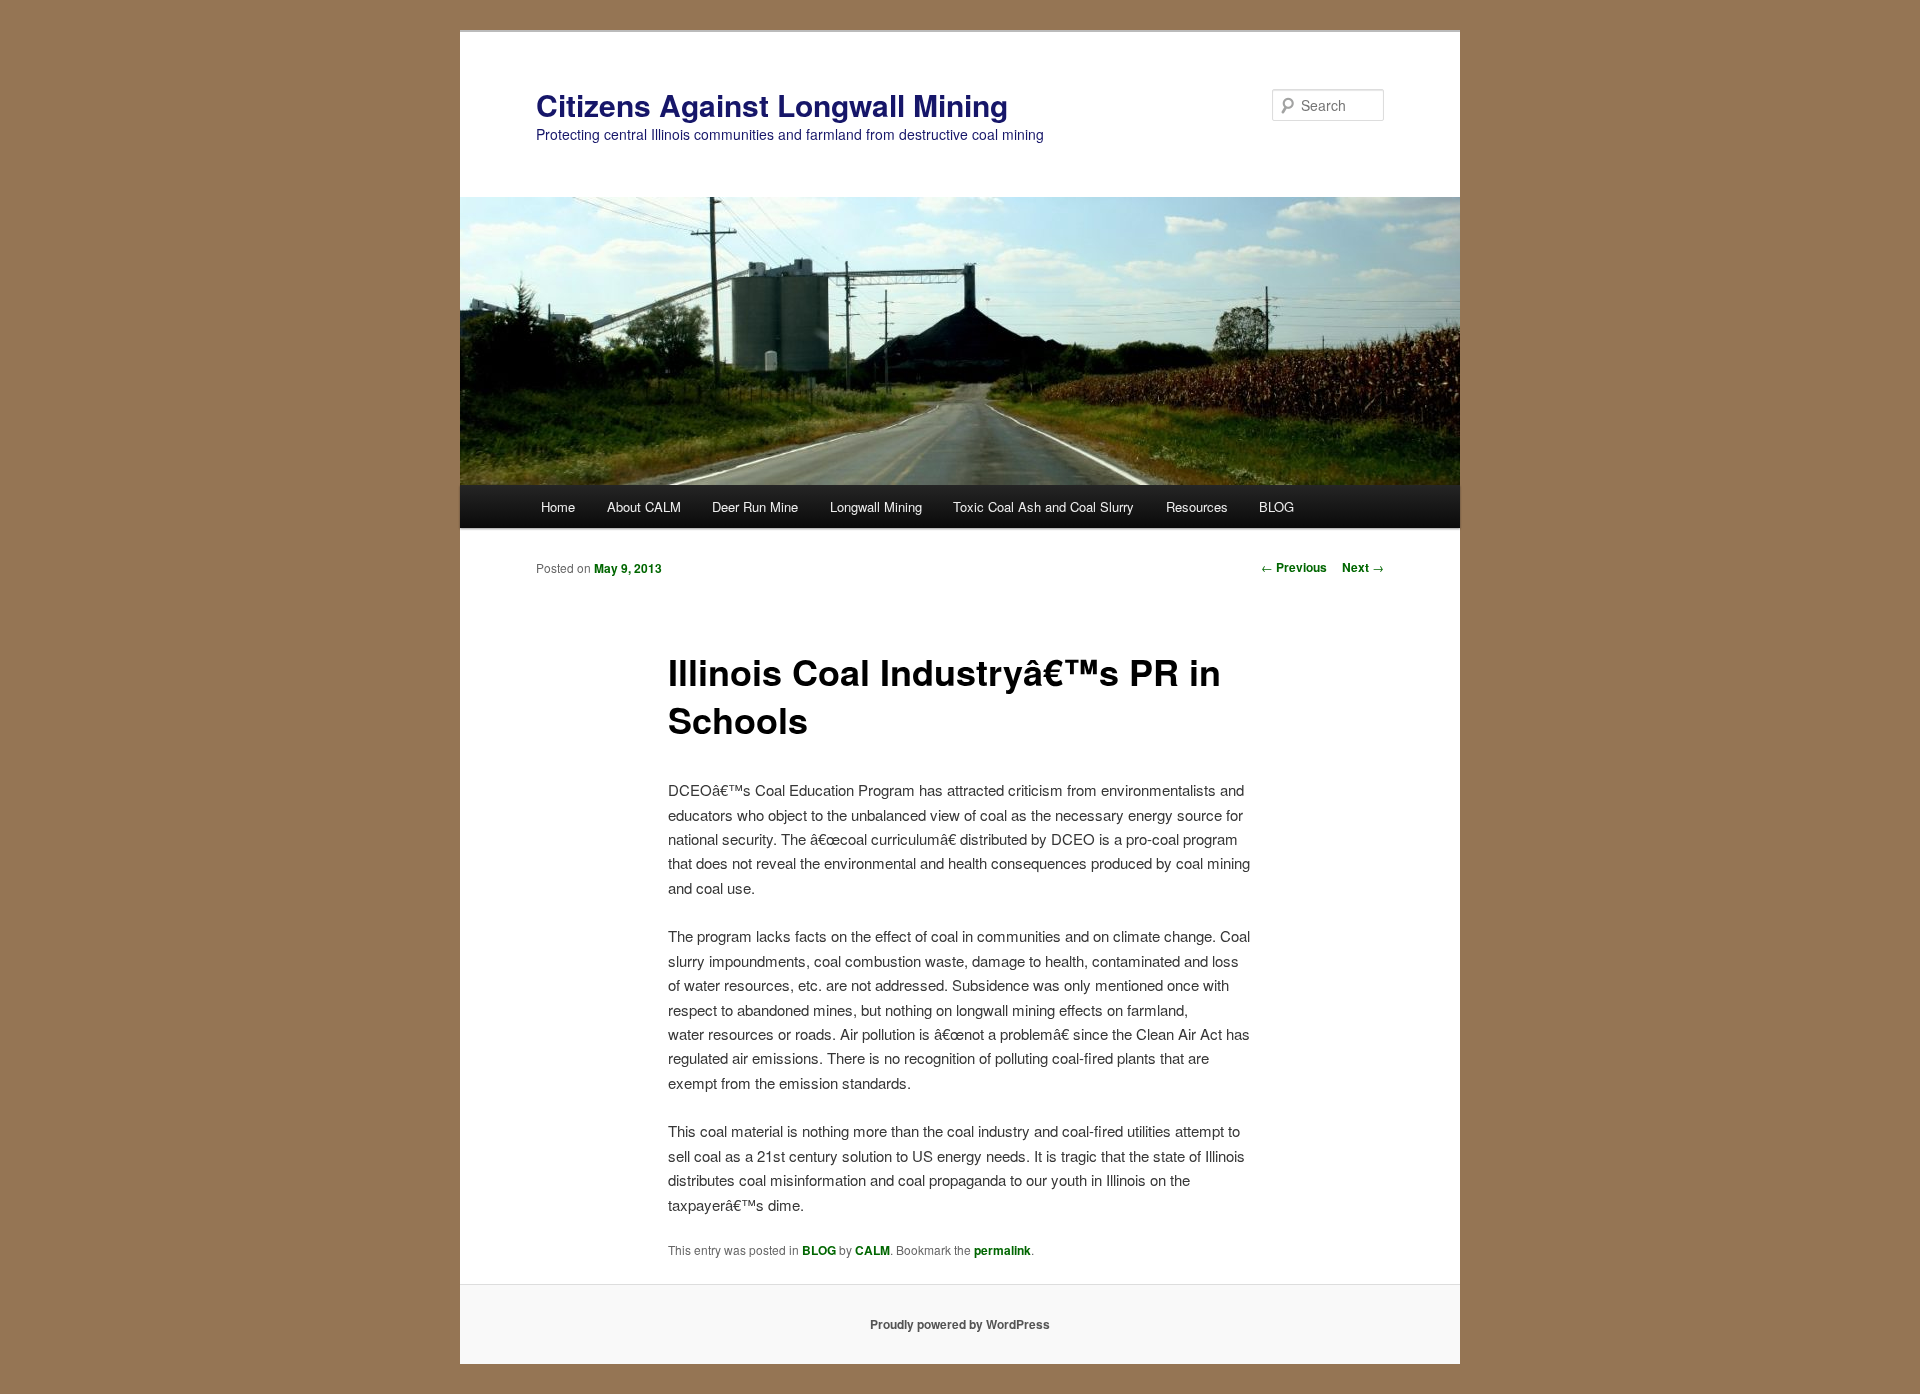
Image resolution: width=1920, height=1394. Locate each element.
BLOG (1276, 506)
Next (1363, 567)
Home (558, 506)
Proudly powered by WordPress (960, 1324)
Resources (1197, 506)
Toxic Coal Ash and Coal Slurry (1043, 506)
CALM (872, 1250)
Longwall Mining (876, 506)
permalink (1002, 1250)
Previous (1294, 567)
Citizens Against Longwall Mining (772, 104)
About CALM (644, 506)
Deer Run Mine (755, 506)
